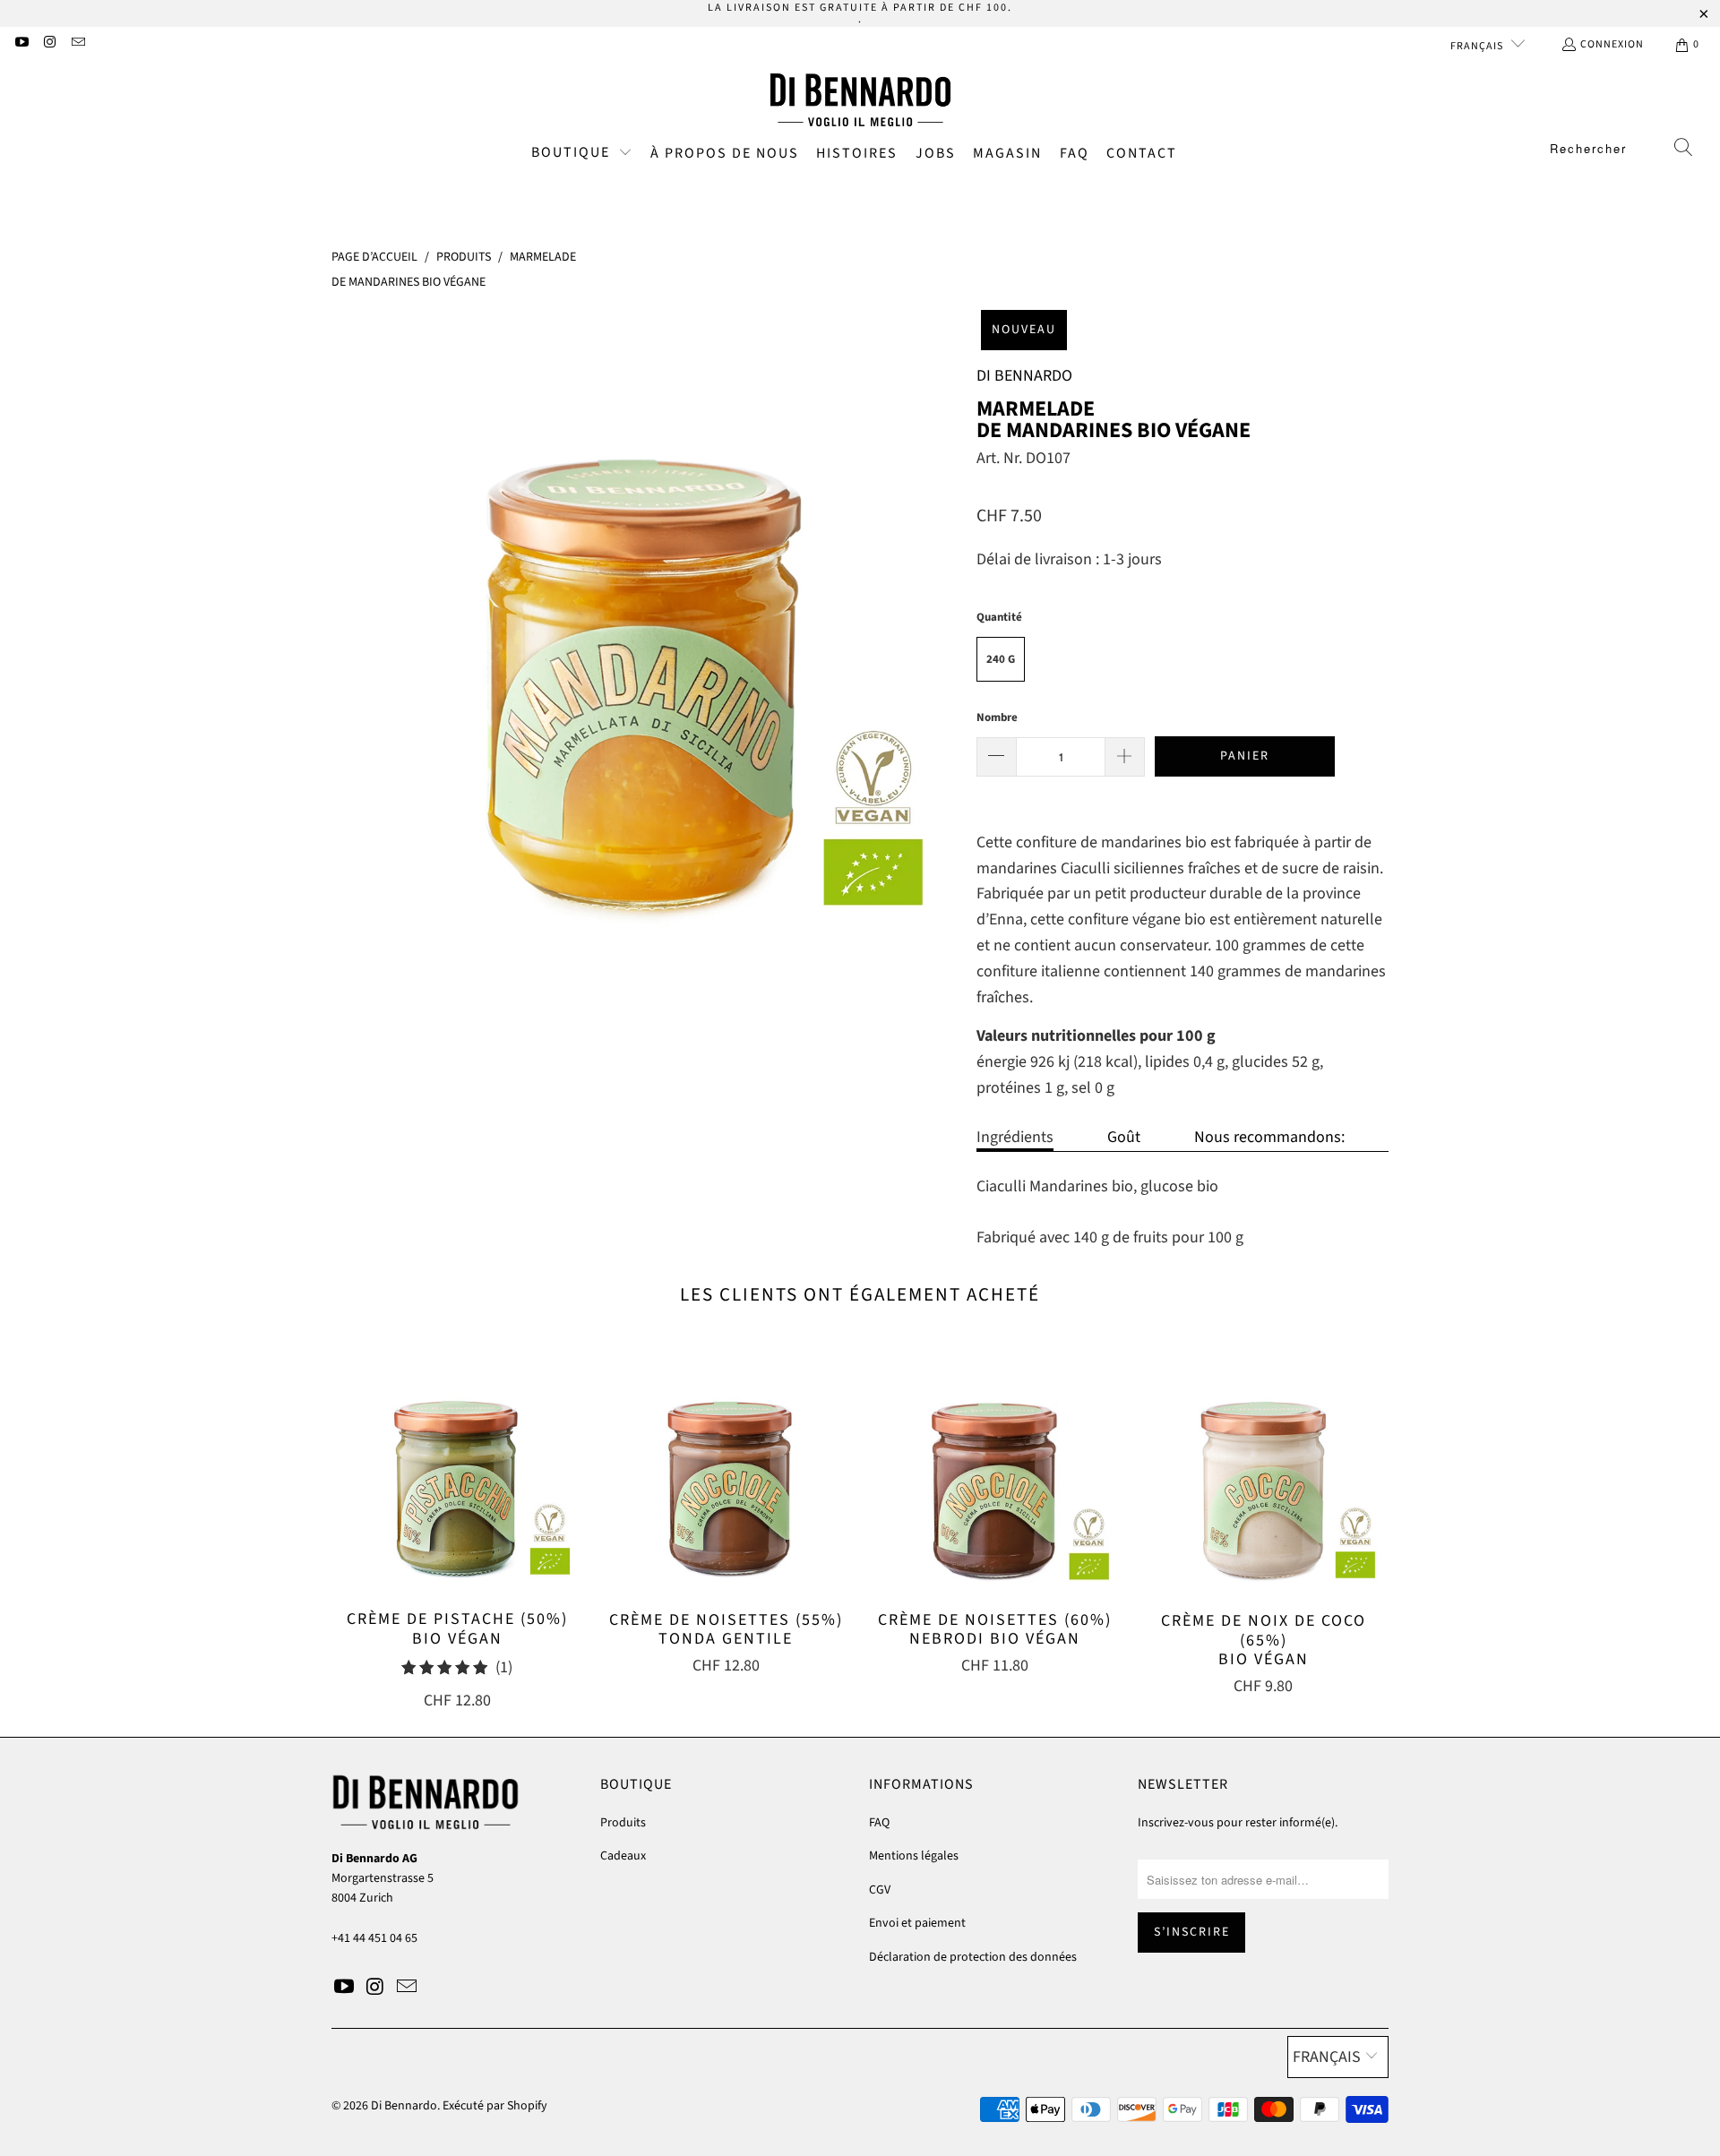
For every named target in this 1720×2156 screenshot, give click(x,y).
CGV (880, 1890)
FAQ (879, 1823)
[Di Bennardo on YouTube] (21, 44)
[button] (582, 154)
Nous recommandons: (1269, 1137)
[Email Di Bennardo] (77, 44)
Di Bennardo (404, 2106)
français (1478, 46)
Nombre (997, 717)
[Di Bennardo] (860, 100)
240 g (1001, 659)
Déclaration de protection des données (973, 1957)
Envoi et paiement (917, 1923)
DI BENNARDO (1024, 376)
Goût (1124, 1137)
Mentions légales (914, 1856)
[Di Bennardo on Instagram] (49, 44)
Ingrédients (1015, 1137)
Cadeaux (623, 1856)
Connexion (1612, 44)
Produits (623, 1823)
